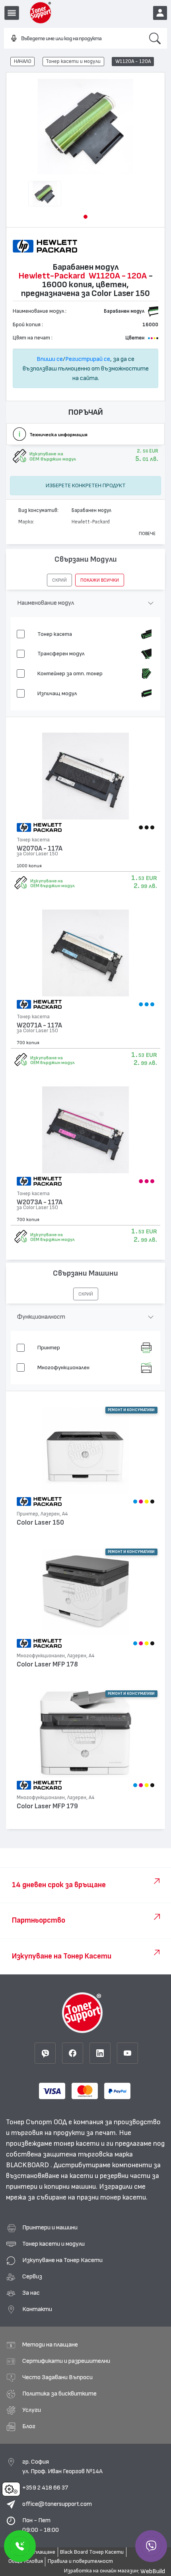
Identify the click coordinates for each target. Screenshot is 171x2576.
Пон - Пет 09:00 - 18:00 (41, 2525)
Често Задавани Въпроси (57, 2377)
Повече (147, 533)
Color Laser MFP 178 (47, 1664)
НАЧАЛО (23, 61)
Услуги (32, 2410)
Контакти (37, 2309)
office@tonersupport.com (57, 2504)
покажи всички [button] (100, 580)
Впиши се (50, 359)
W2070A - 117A (40, 848)
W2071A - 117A (39, 1025)
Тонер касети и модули (73, 61)
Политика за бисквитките (59, 2394)
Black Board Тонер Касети (92, 2552)
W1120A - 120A (133, 61)
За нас (31, 2293)
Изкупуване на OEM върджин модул (52, 883)
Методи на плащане (50, 2345)
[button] (85, 217)
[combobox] (73, 39)
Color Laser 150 (40, 1522)
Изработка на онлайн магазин (101, 2571)
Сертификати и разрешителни (66, 2361)
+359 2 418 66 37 (45, 2488)
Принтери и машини (50, 2227)
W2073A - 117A (40, 1202)
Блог (29, 2426)
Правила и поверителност (80, 2561)
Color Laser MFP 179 (47, 1806)
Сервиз (32, 2276)
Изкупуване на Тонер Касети (62, 2260)
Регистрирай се (88, 359)
